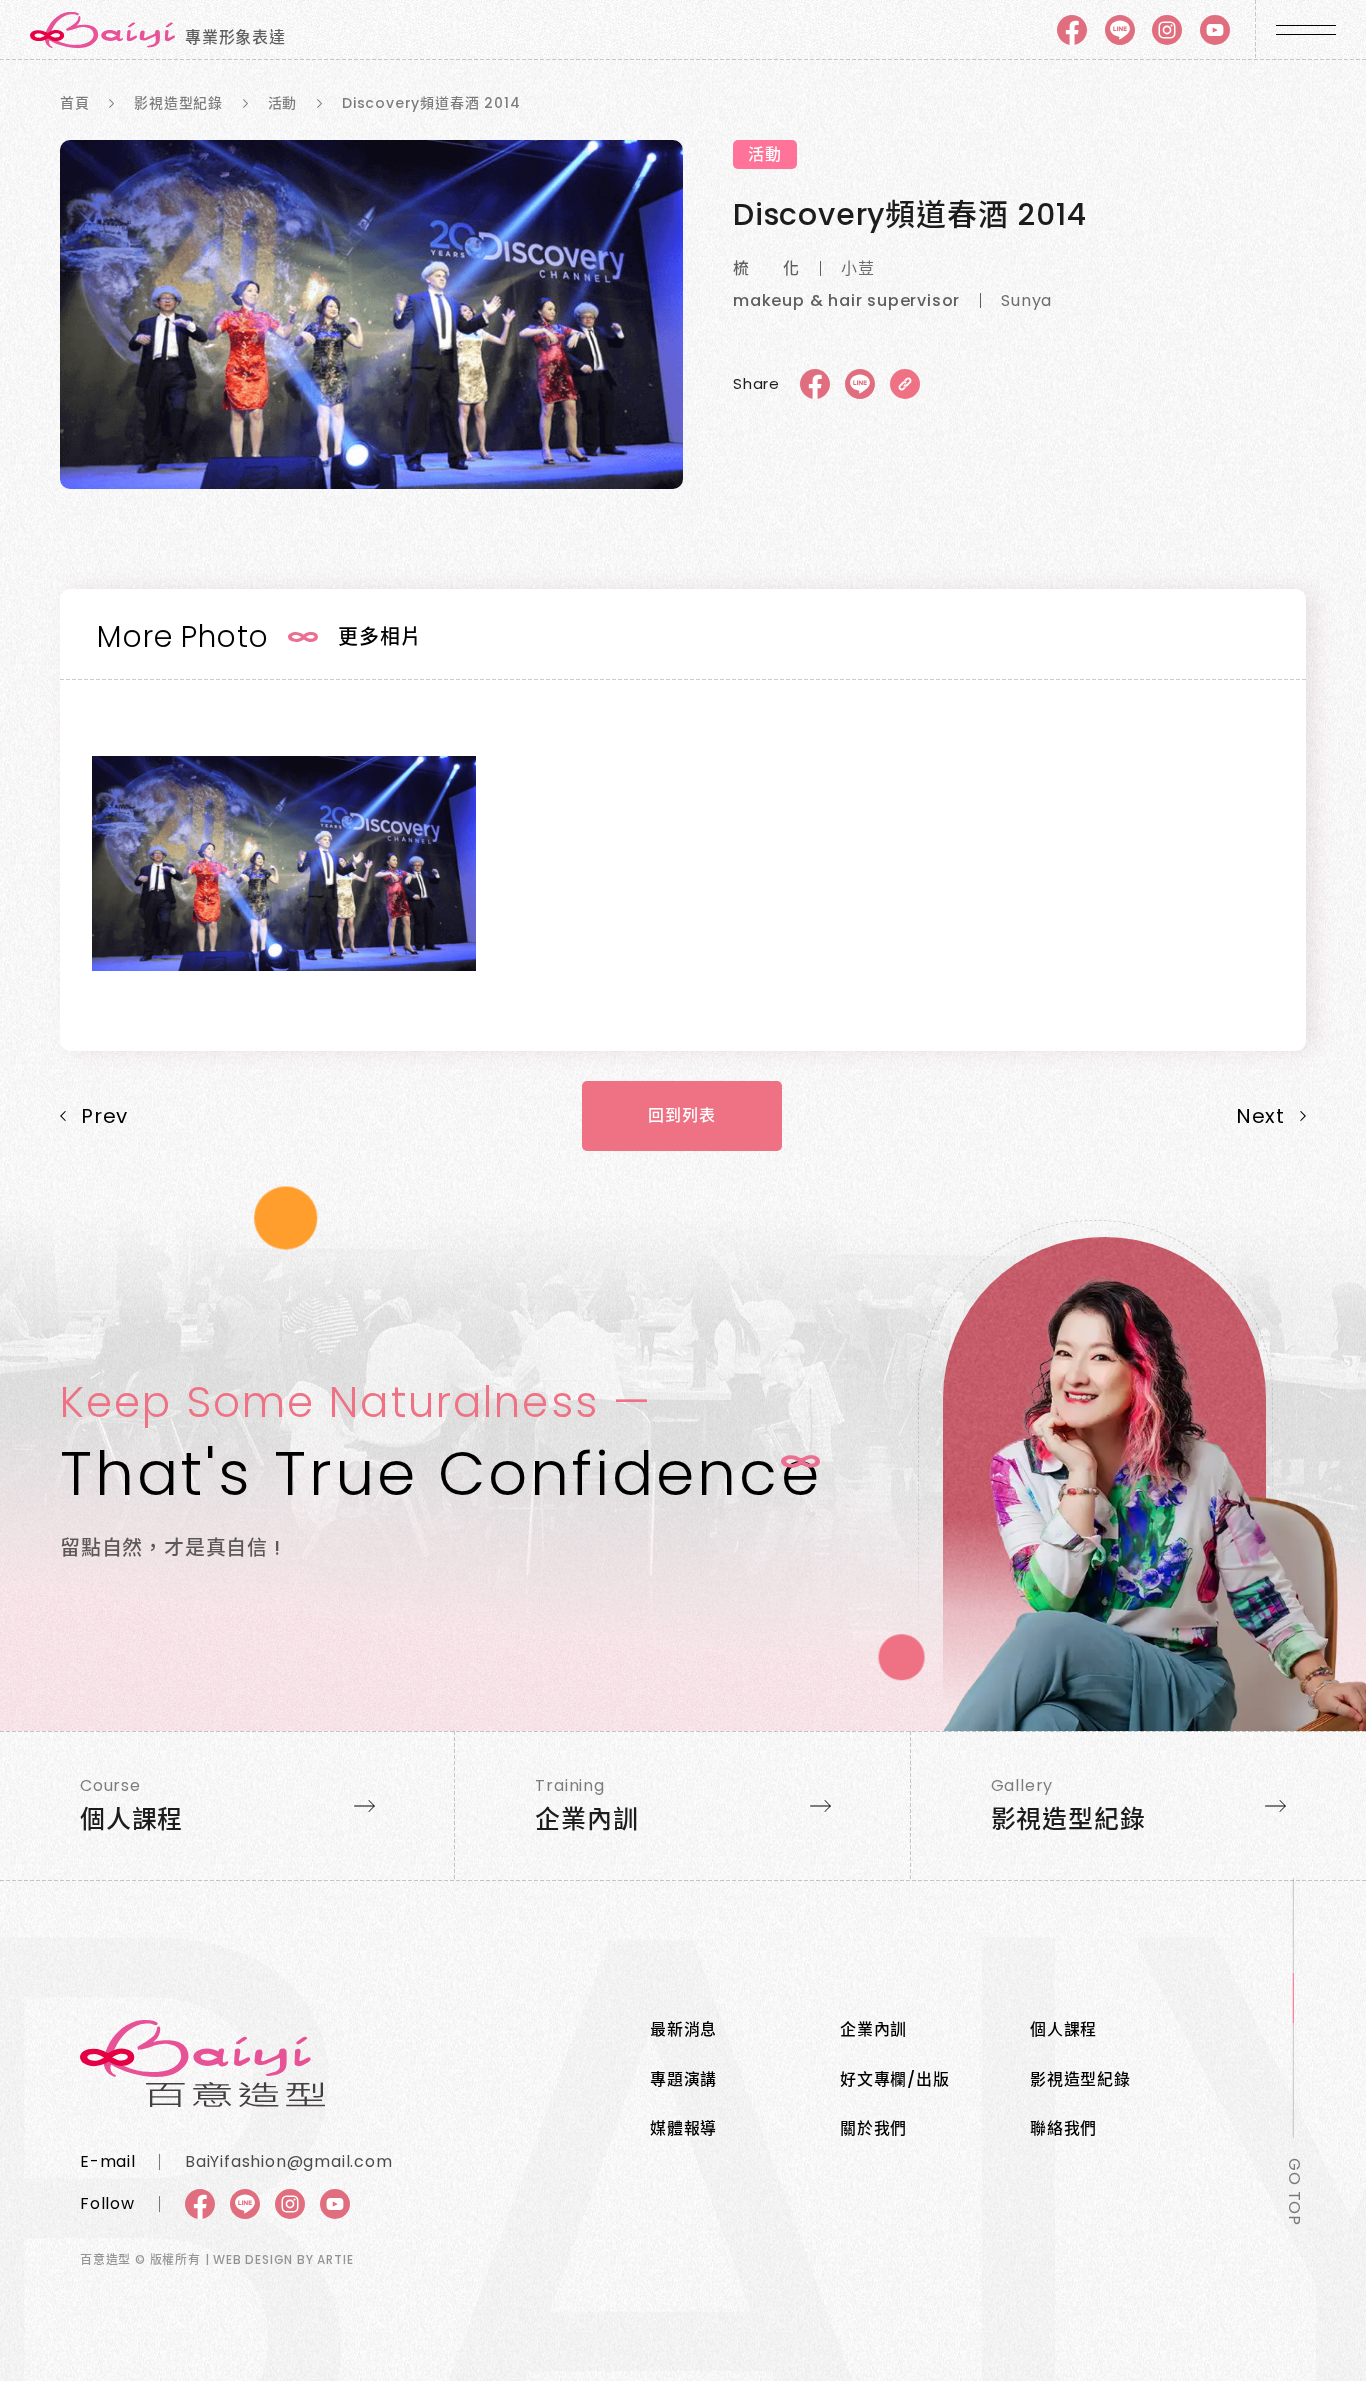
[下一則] (1271, 1116)
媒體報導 (683, 2128)
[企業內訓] (682, 1805)
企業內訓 (873, 2029)
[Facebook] (1072, 30)
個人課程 (1063, 2029)
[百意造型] (315, 2063)
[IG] (1167, 30)
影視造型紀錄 (1080, 2079)
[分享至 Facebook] (815, 384)
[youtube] (1215, 30)
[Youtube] (335, 2204)
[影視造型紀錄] (1138, 1805)
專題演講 (683, 2079)
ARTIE (335, 2259)
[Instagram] (290, 2204)
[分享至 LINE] (860, 384)
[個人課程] (227, 1805)
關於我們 (873, 2128)
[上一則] (94, 1116)
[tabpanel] (371, 314)
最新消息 (683, 2029)
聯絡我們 (1063, 2128)
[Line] (1120, 30)
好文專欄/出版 (895, 2079)
